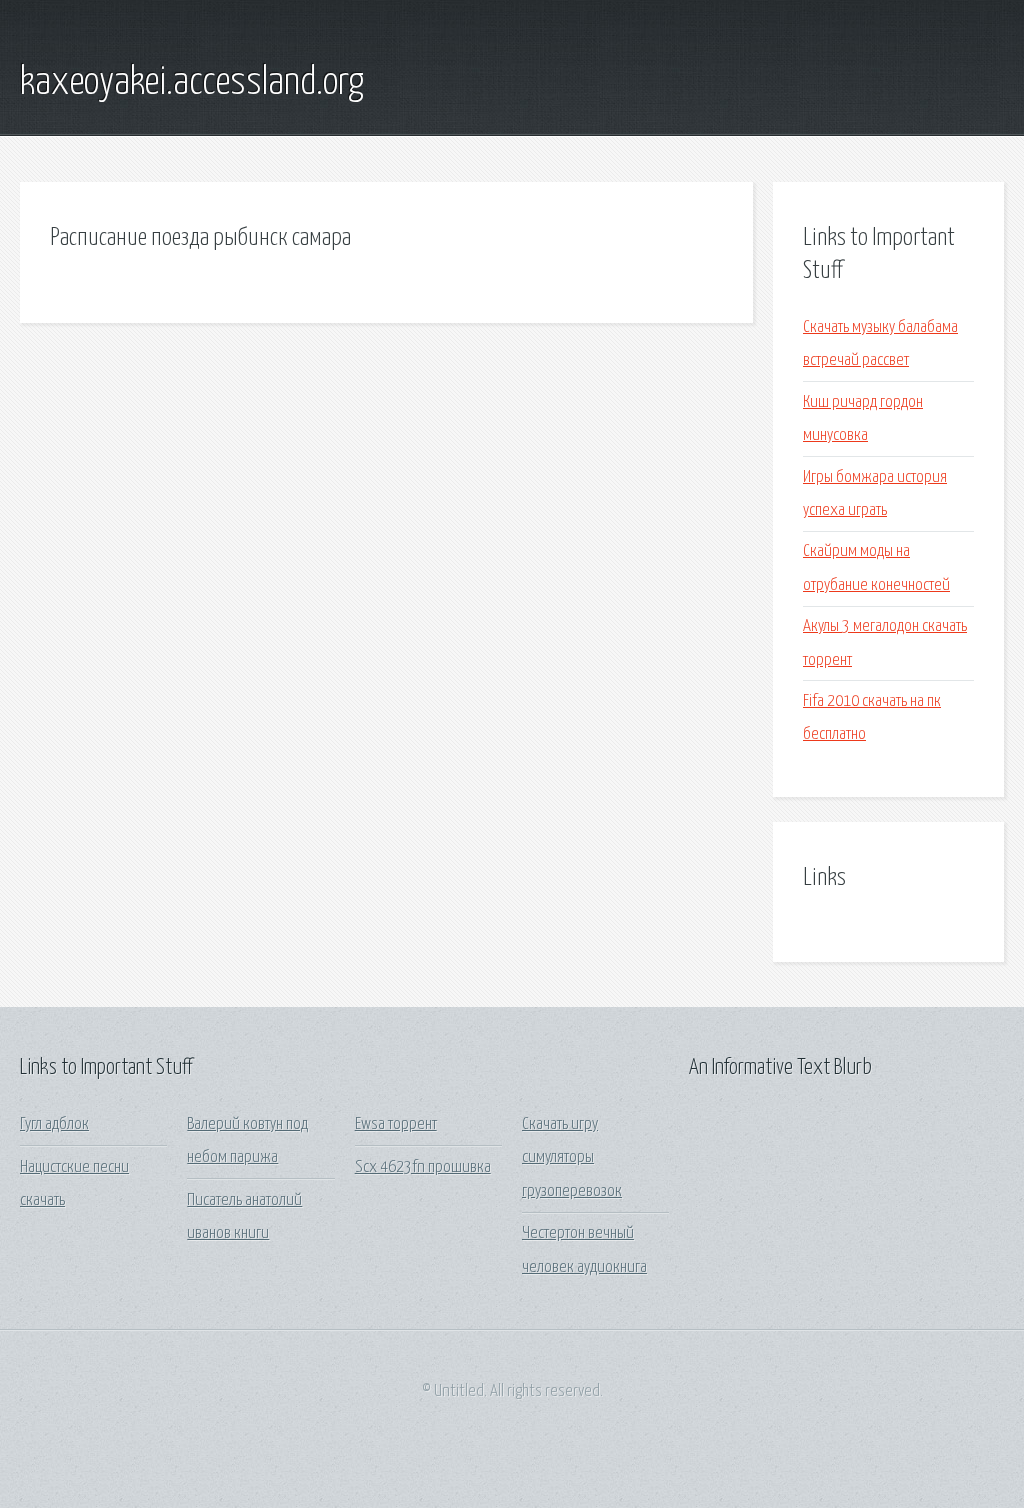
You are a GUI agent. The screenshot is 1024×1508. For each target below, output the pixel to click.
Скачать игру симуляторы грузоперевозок (572, 1158)
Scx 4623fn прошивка (423, 1167)
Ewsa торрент (396, 1124)
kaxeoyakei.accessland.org (192, 83)
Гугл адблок (54, 1124)
